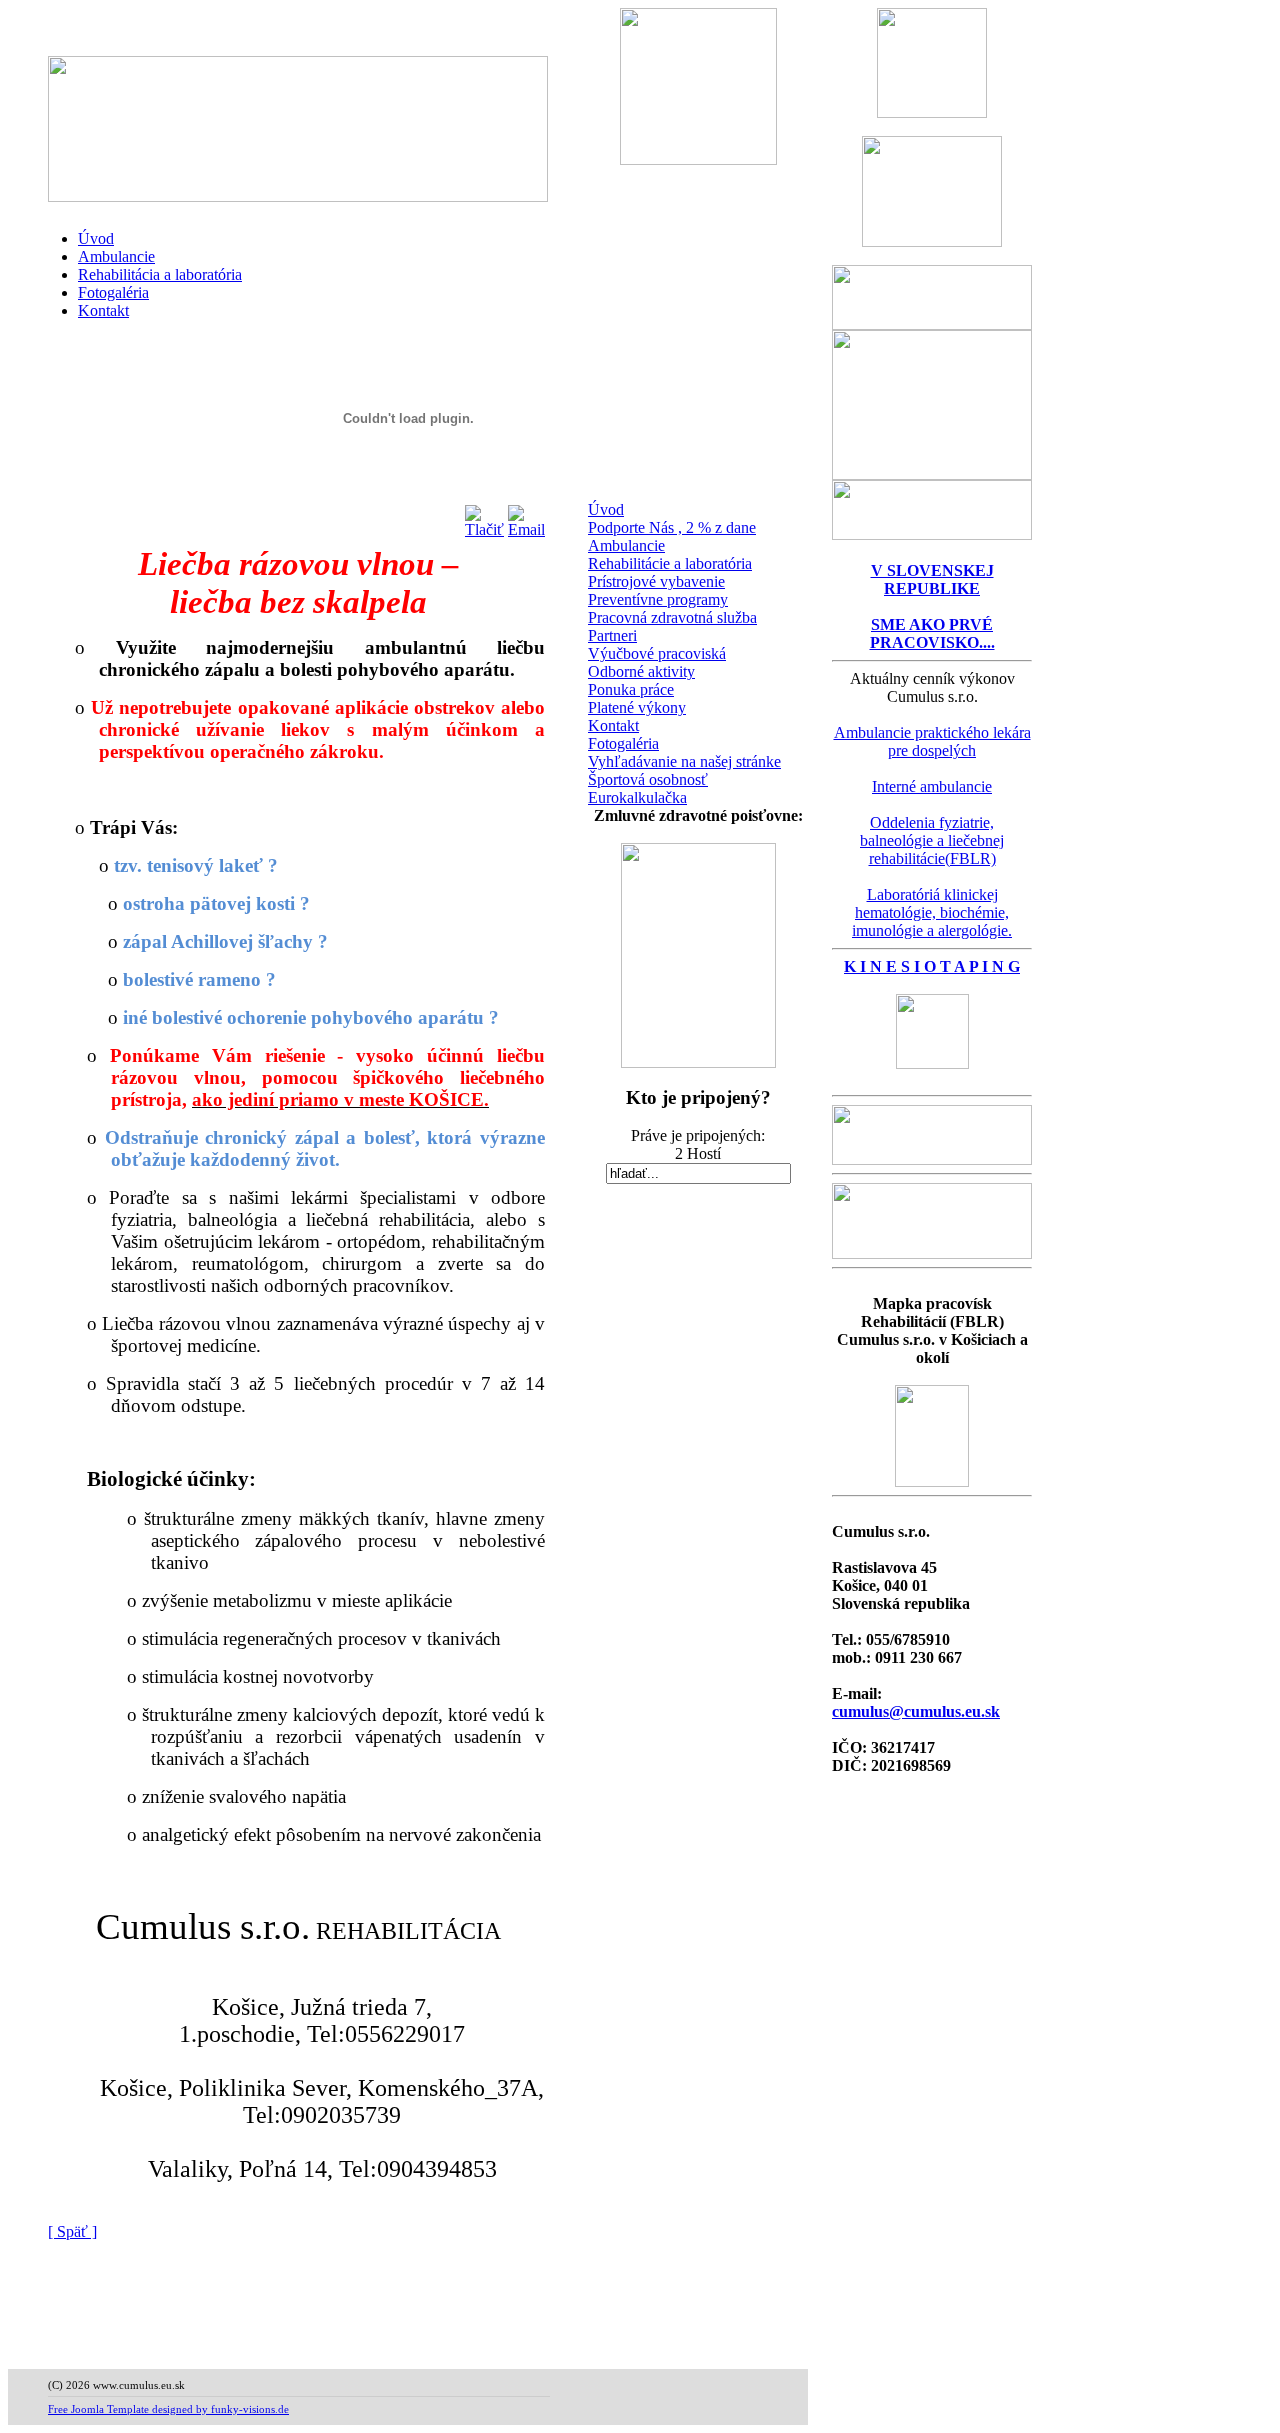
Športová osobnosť (648, 779)
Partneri (612, 635)
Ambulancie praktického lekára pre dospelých (932, 741)
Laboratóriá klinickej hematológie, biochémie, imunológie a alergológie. (932, 912)
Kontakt (103, 310)
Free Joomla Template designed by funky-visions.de (168, 2409)
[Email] (526, 516)
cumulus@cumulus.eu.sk (916, 1711)
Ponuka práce (631, 689)
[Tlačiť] (484, 516)
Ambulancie (116, 256)
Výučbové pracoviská (657, 653)
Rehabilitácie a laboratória (670, 563)
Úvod (96, 238)
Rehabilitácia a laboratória (160, 274)
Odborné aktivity (641, 671)
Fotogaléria (113, 292)
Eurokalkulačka (637, 797)
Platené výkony (637, 707)
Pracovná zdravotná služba (672, 617)
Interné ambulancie (932, 786)
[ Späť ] (72, 2231)
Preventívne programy (658, 599)
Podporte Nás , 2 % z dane (672, 527)
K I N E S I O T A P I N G (932, 966)
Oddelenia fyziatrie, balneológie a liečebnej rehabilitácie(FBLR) (932, 840)
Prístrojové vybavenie (656, 581)
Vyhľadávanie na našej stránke (684, 761)
